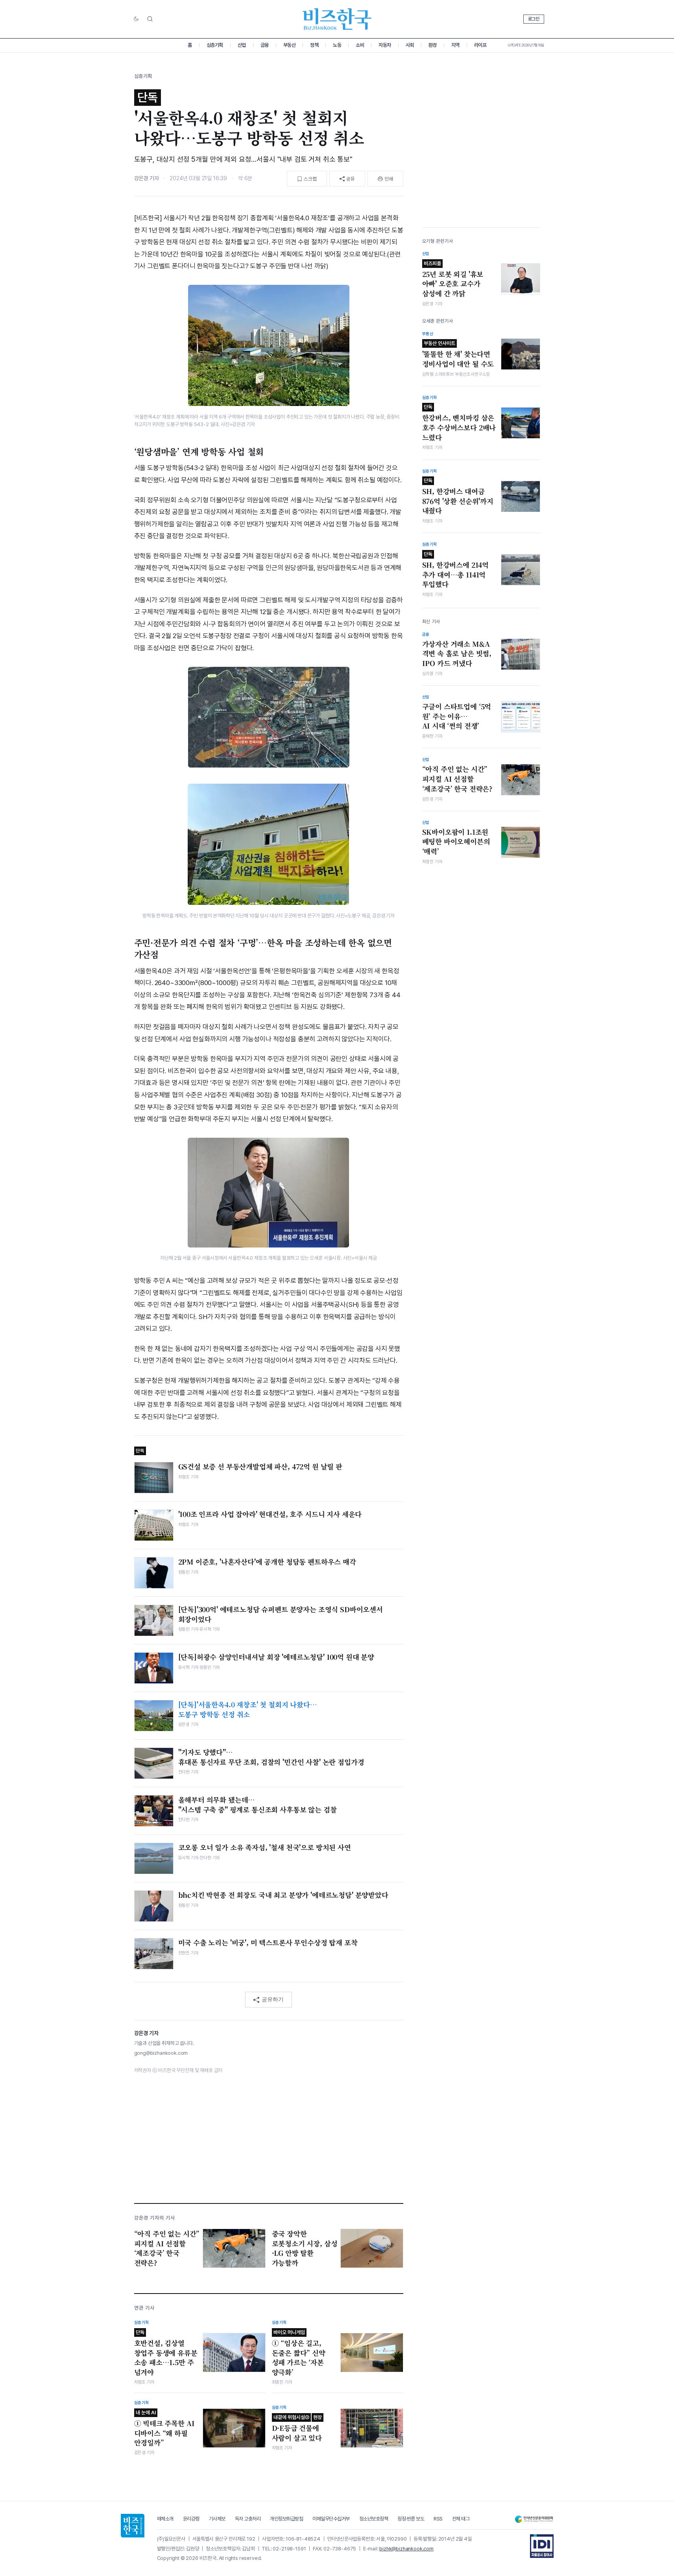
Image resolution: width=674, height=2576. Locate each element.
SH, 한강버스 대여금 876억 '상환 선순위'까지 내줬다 (458, 496)
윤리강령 (191, 2519)
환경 (433, 45)
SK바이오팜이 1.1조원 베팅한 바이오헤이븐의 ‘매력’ (456, 842)
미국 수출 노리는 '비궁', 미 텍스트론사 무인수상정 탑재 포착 (268, 1943)
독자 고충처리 (248, 2519)
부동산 (290, 45)
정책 (314, 45)
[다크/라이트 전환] (136, 19)
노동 (337, 45)
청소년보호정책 (374, 2519)
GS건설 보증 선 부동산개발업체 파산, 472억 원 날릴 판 (260, 1467)
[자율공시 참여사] (542, 2546)
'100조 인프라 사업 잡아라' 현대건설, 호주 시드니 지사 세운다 (270, 1514)
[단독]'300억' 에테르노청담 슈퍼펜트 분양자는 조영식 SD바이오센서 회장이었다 (281, 1614)
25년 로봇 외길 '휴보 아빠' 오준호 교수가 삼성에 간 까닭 (453, 279)
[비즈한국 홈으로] (337, 19)
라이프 (480, 45)
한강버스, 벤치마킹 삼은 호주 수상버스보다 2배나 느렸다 (459, 423)
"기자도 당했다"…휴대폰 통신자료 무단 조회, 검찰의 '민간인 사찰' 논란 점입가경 (271, 1757)
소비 (360, 45)
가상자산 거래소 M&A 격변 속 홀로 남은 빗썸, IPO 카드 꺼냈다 (457, 654)
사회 (410, 45)
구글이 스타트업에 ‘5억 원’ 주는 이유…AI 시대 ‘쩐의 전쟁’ (457, 716)
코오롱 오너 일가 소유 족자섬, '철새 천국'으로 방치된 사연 (265, 1847)
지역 (455, 45)
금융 (265, 45)
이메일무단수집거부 (331, 2519)
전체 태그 (461, 2519)
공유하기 (273, 1999)
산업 (242, 45)
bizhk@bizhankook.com (406, 2549)
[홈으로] (133, 2526)
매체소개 (165, 2519)
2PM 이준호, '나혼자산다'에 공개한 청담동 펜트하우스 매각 (267, 1562)
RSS (438, 2519)
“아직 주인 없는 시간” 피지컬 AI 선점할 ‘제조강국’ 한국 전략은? (458, 779)
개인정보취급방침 (286, 2519)
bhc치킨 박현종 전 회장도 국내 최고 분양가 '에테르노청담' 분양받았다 (283, 1895)
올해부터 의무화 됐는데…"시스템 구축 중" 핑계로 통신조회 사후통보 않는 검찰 (258, 1805)
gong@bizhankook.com (161, 2053)
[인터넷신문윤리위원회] (534, 2519)
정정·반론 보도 (411, 2519)
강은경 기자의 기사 (155, 2218)
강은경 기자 (147, 178)
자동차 (385, 45)
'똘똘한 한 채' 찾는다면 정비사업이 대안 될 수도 (458, 354)
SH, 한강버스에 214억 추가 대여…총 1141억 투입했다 (456, 570)
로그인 (534, 19)
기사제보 (217, 2519)
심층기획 (215, 45)
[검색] (150, 19)
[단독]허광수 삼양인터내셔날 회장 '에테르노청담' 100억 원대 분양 (276, 1657)
